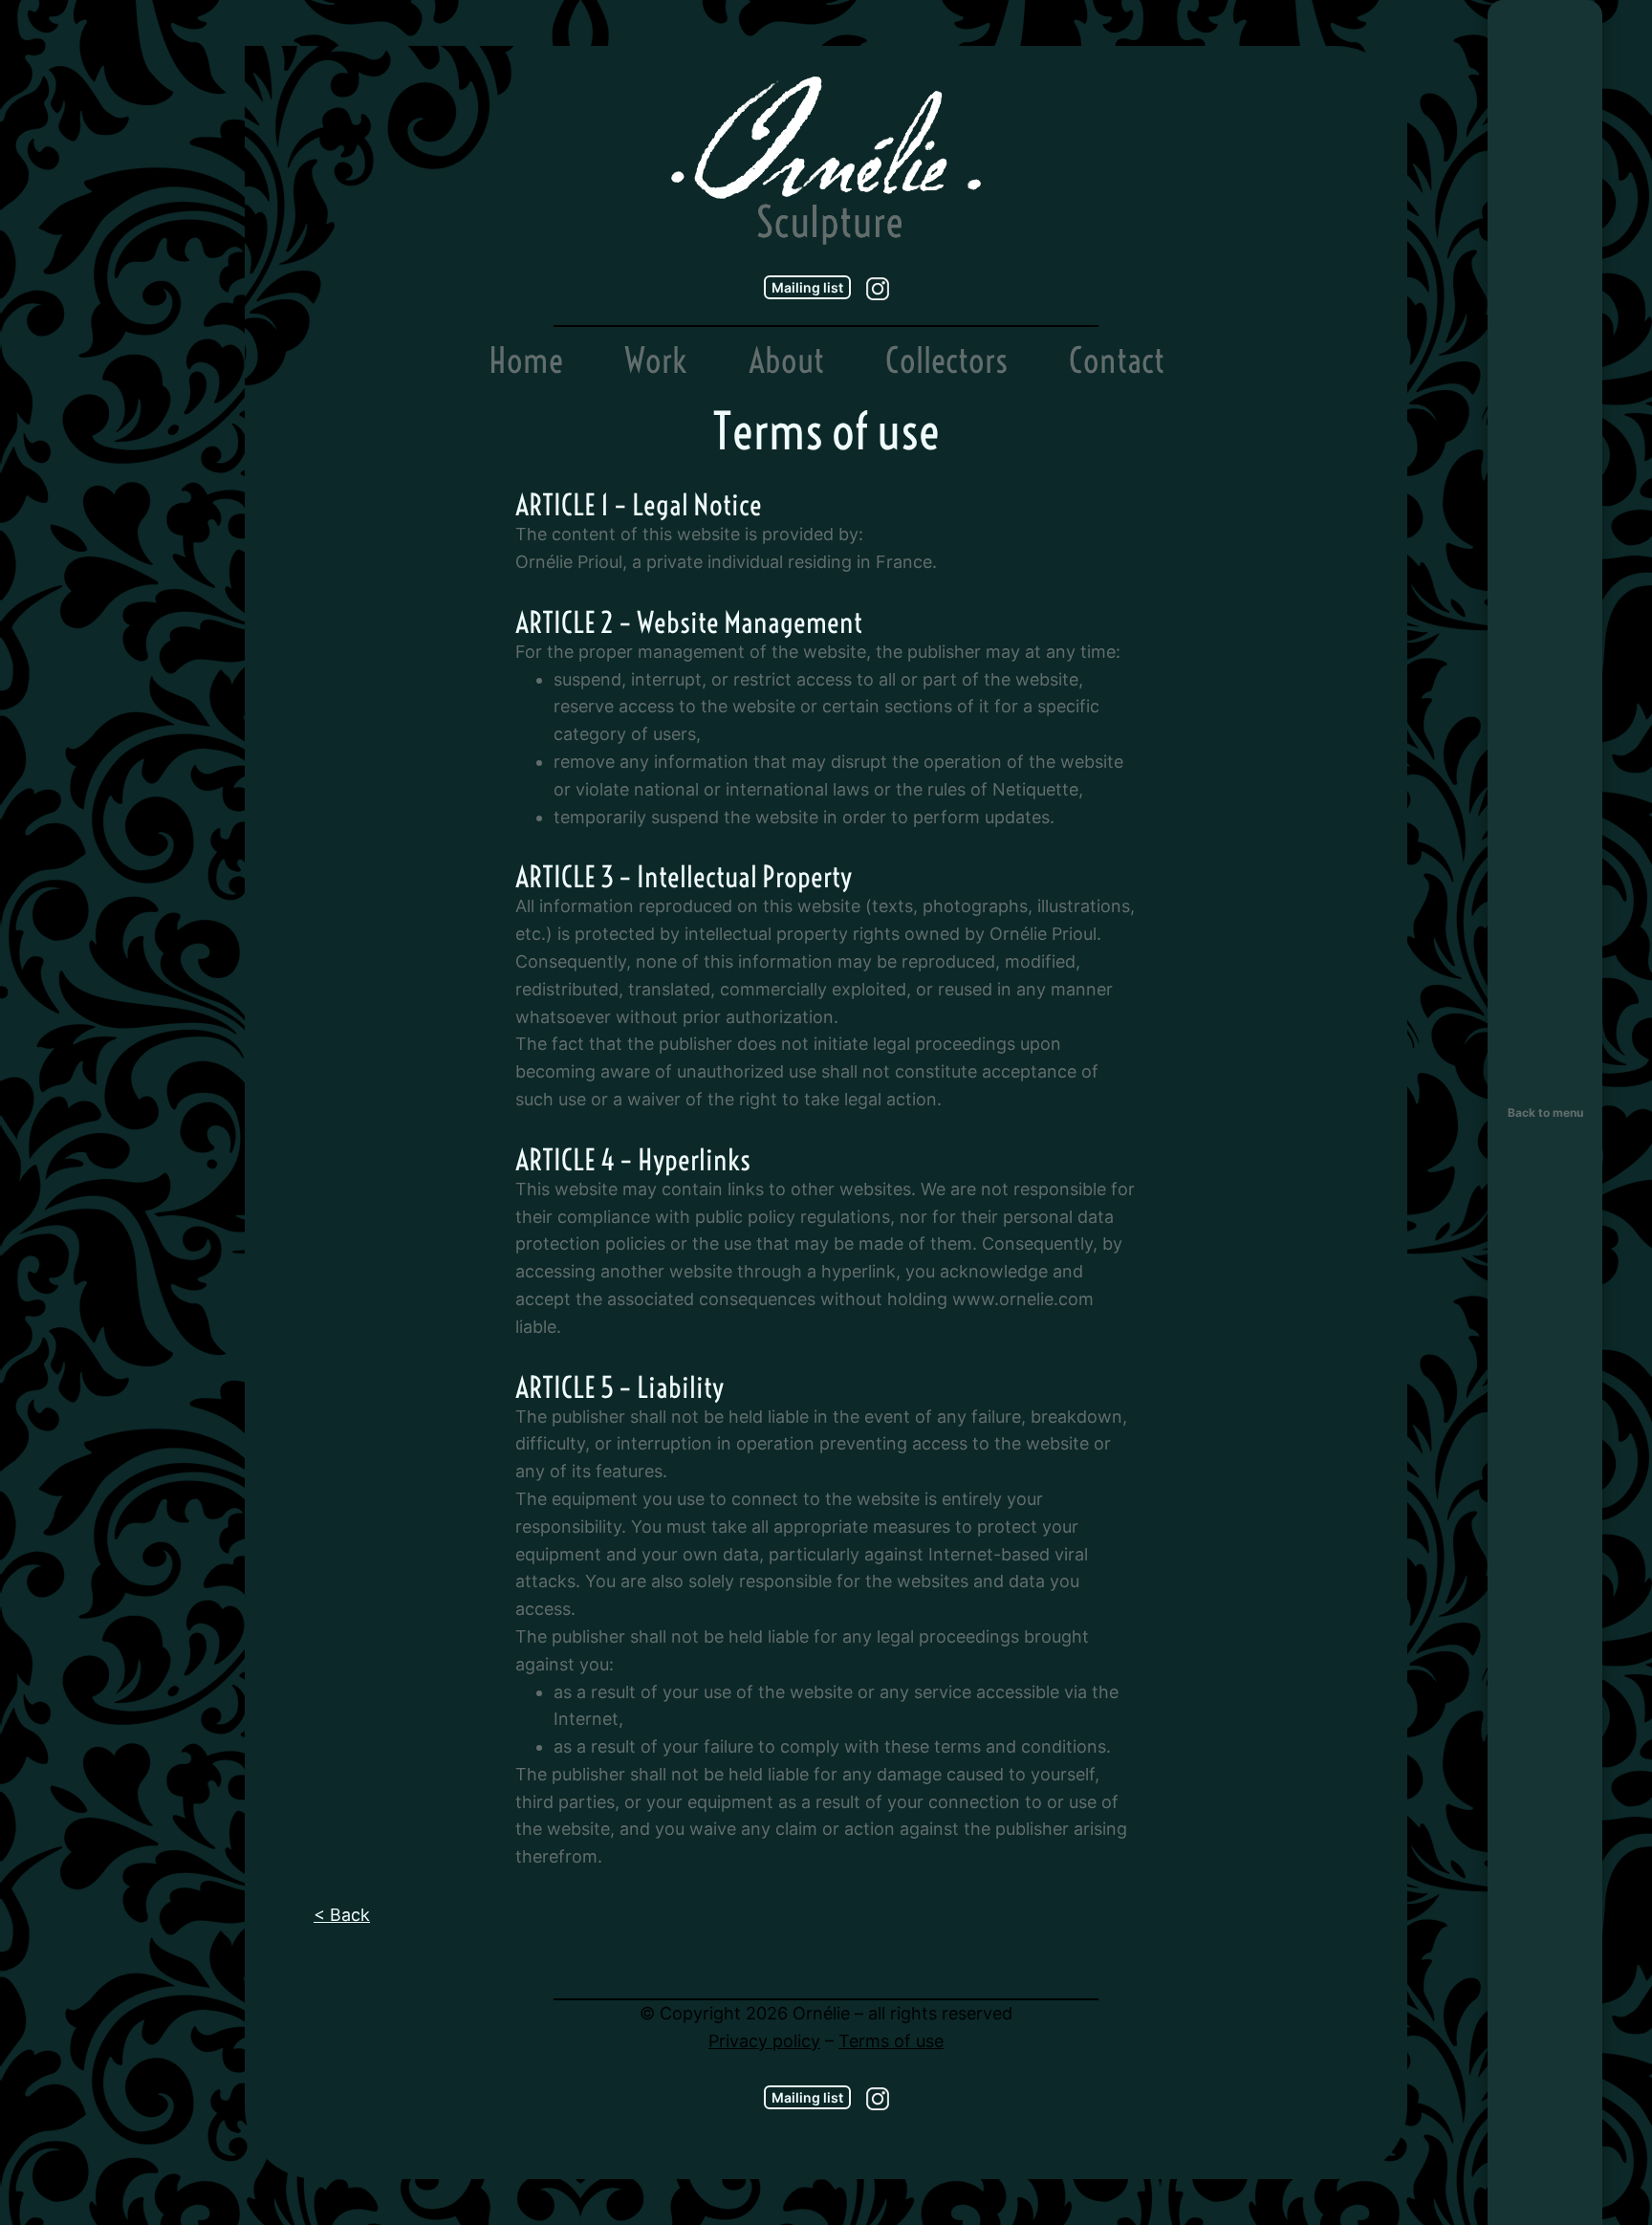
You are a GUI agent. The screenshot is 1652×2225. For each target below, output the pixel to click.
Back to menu (1545, 1112)
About (786, 360)
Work (656, 360)
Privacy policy (764, 2041)
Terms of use (891, 2041)
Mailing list (807, 287)
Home (526, 360)
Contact (1117, 360)
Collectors (946, 360)
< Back (342, 1915)
